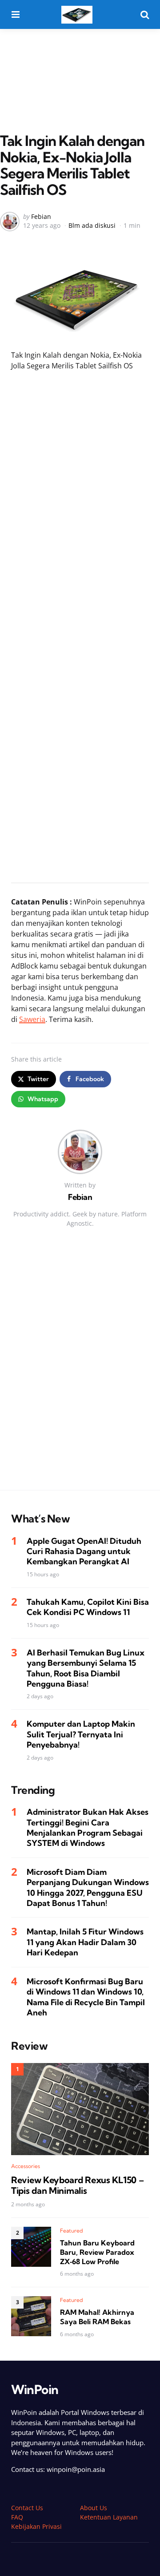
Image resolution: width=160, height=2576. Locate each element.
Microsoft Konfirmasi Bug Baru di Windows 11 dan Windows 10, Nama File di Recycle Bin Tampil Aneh (86, 1997)
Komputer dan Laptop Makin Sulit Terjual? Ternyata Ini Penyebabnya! (81, 1734)
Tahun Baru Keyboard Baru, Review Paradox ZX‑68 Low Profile (97, 2252)
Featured (72, 2231)
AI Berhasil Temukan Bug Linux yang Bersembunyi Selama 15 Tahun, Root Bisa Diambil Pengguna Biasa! (86, 1668)
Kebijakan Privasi (36, 2526)
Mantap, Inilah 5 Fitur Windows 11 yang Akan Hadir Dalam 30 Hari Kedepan (85, 1942)
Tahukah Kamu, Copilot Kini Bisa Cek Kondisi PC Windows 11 (88, 1607)
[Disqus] (80, 1368)
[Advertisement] (80, 62)
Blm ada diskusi (92, 225)
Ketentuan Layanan (109, 2517)
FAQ (17, 2517)
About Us (94, 2508)
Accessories (26, 2166)
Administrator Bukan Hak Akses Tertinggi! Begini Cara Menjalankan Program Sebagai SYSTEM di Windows (88, 1827)
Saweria (32, 1019)
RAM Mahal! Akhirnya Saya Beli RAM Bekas (97, 2317)
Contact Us (27, 2508)
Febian (41, 216)
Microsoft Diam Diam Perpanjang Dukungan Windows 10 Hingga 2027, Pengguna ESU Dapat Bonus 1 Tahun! (88, 1888)
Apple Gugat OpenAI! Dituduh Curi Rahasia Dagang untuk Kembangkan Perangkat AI (84, 1551)
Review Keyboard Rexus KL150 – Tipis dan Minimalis (77, 2185)
